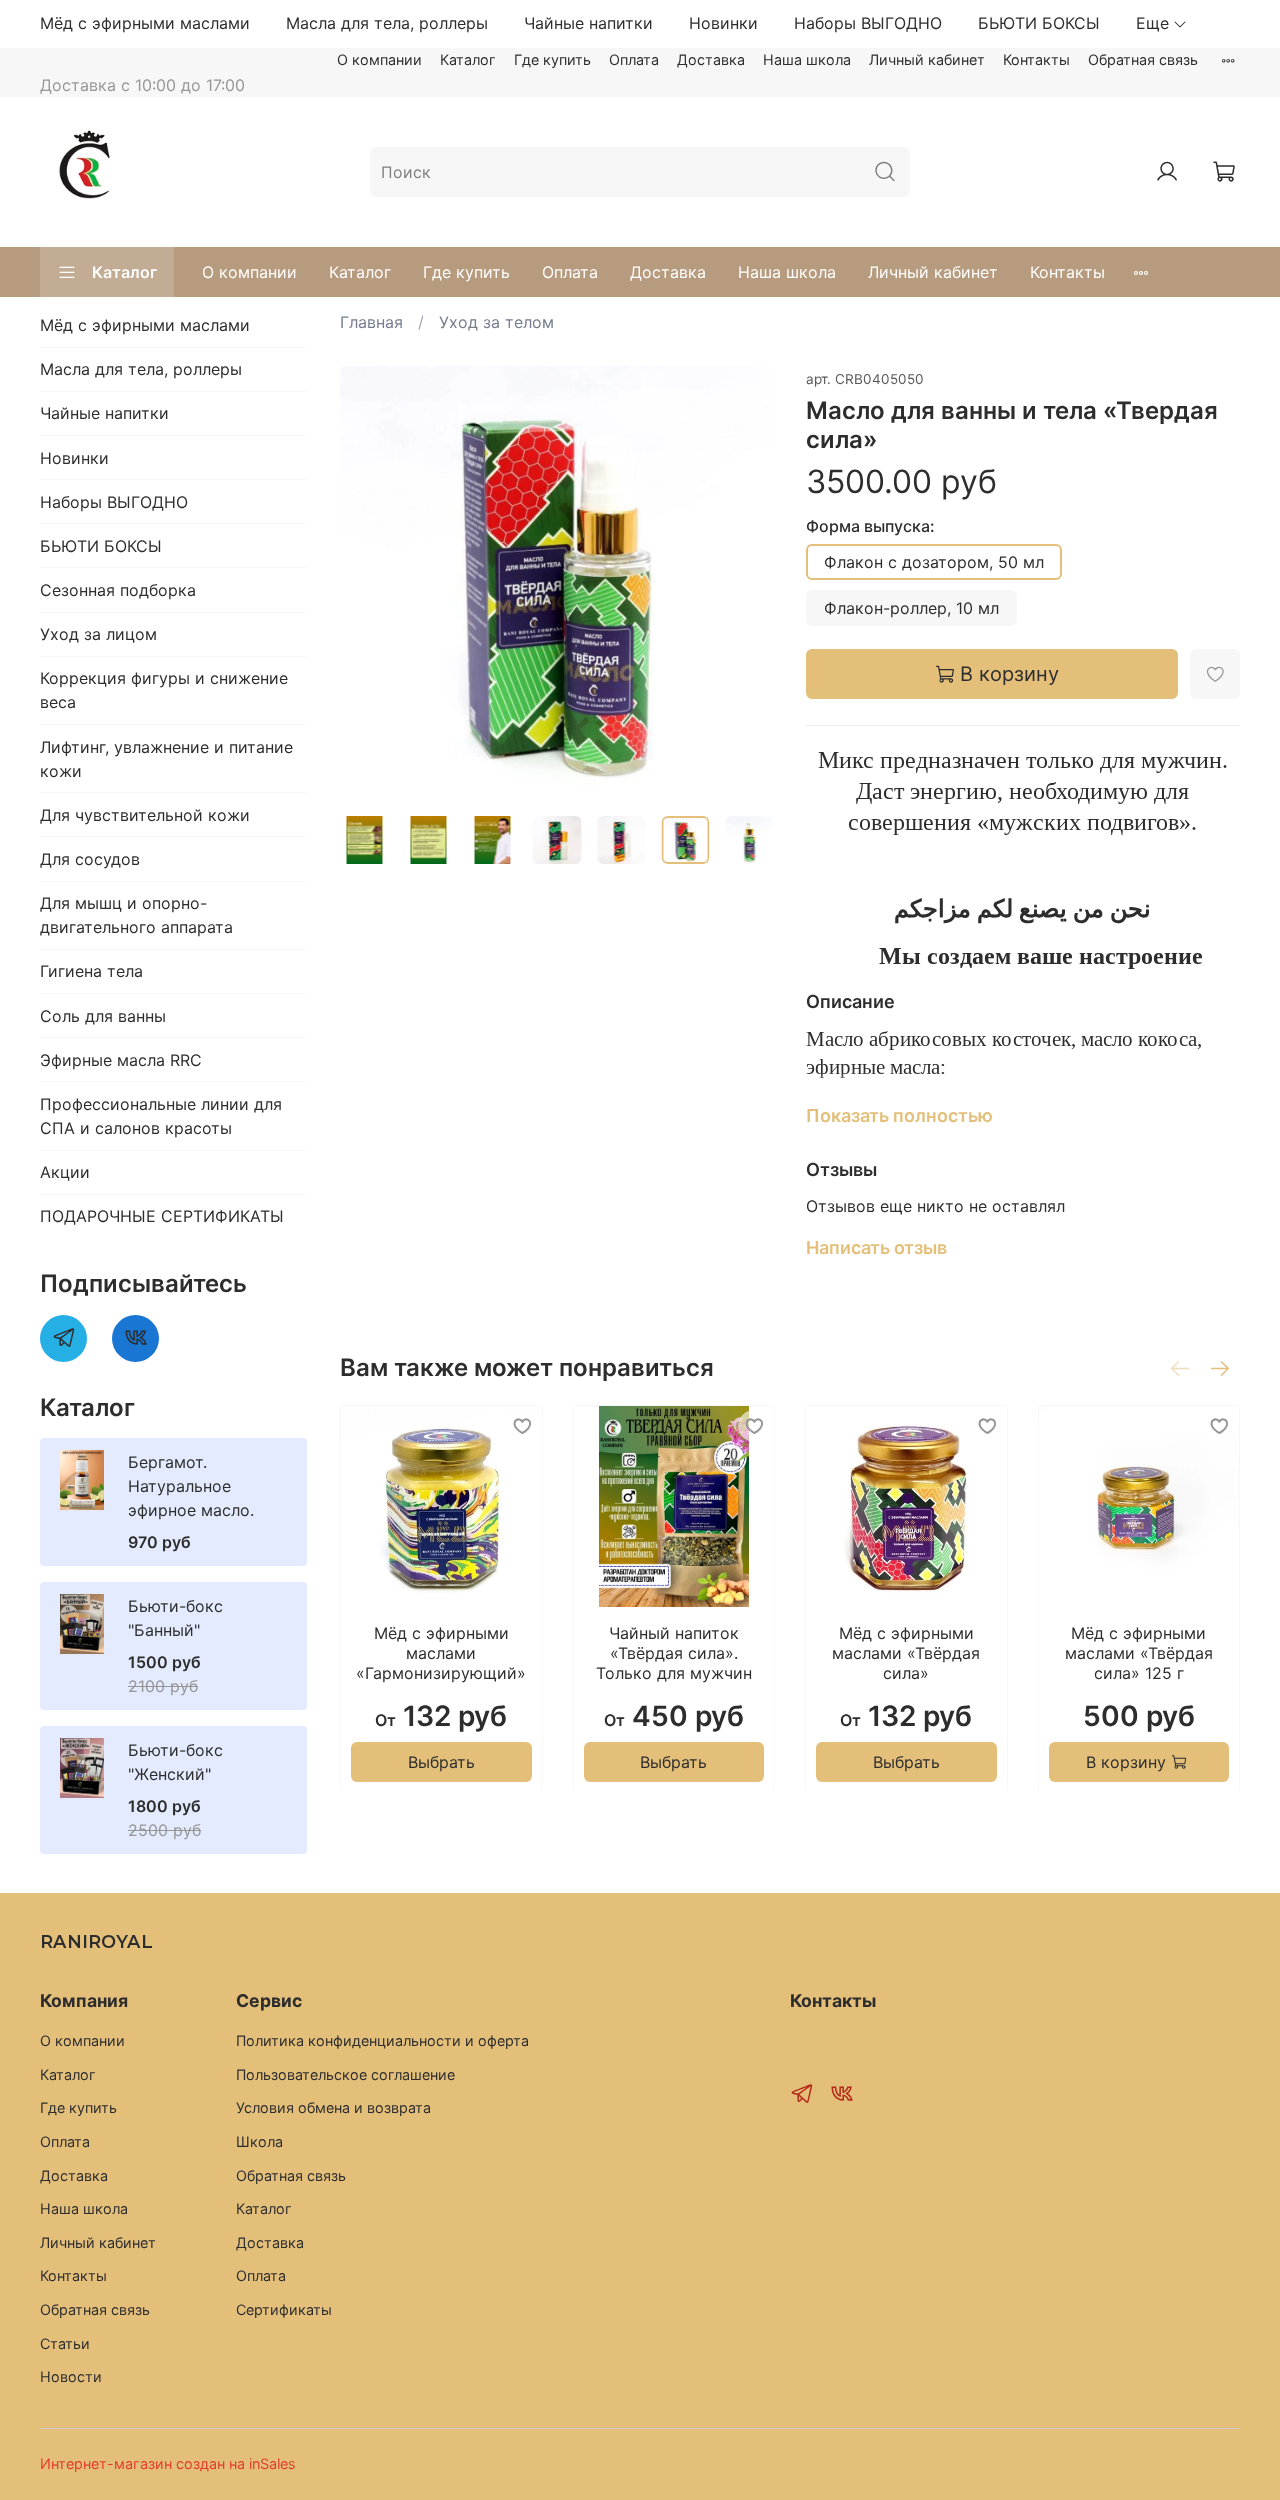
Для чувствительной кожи (145, 815)
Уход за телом (496, 322)
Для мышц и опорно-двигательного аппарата (136, 915)
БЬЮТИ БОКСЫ (1039, 23)
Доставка (711, 59)
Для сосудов (90, 859)
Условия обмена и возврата (333, 2107)
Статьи (65, 2343)
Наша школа (807, 59)
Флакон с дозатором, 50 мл (934, 562)
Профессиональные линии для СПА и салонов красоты (161, 1116)
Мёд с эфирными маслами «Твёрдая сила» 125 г (1139, 1652)
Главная (371, 322)
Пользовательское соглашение (345, 2074)
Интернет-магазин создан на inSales (168, 2463)
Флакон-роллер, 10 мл (911, 608)
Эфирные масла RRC (121, 1060)
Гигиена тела (91, 971)
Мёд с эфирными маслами (145, 23)
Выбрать (441, 1761)
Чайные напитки (588, 23)
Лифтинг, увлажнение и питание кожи (166, 759)
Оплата (634, 59)
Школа (259, 2141)
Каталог (468, 59)
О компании (379, 59)
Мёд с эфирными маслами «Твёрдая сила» (906, 1652)
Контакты (1036, 59)
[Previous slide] (372, 583)
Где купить (552, 59)
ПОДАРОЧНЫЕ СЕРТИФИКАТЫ (162, 1216)
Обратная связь (1143, 59)
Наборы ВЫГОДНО (868, 23)
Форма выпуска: (870, 526)
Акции (65, 1172)
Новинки (723, 23)
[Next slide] (742, 583)
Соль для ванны (103, 1016)
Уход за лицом (98, 634)
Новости (71, 2376)
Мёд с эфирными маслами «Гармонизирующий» (441, 1652)
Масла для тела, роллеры (387, 23)
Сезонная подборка (118, 590)
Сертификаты (284, 2309)
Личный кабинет (927, 59)
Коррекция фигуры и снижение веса (164, 690)
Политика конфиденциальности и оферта (382, 2040)
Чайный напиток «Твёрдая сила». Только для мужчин (674, 1652)
